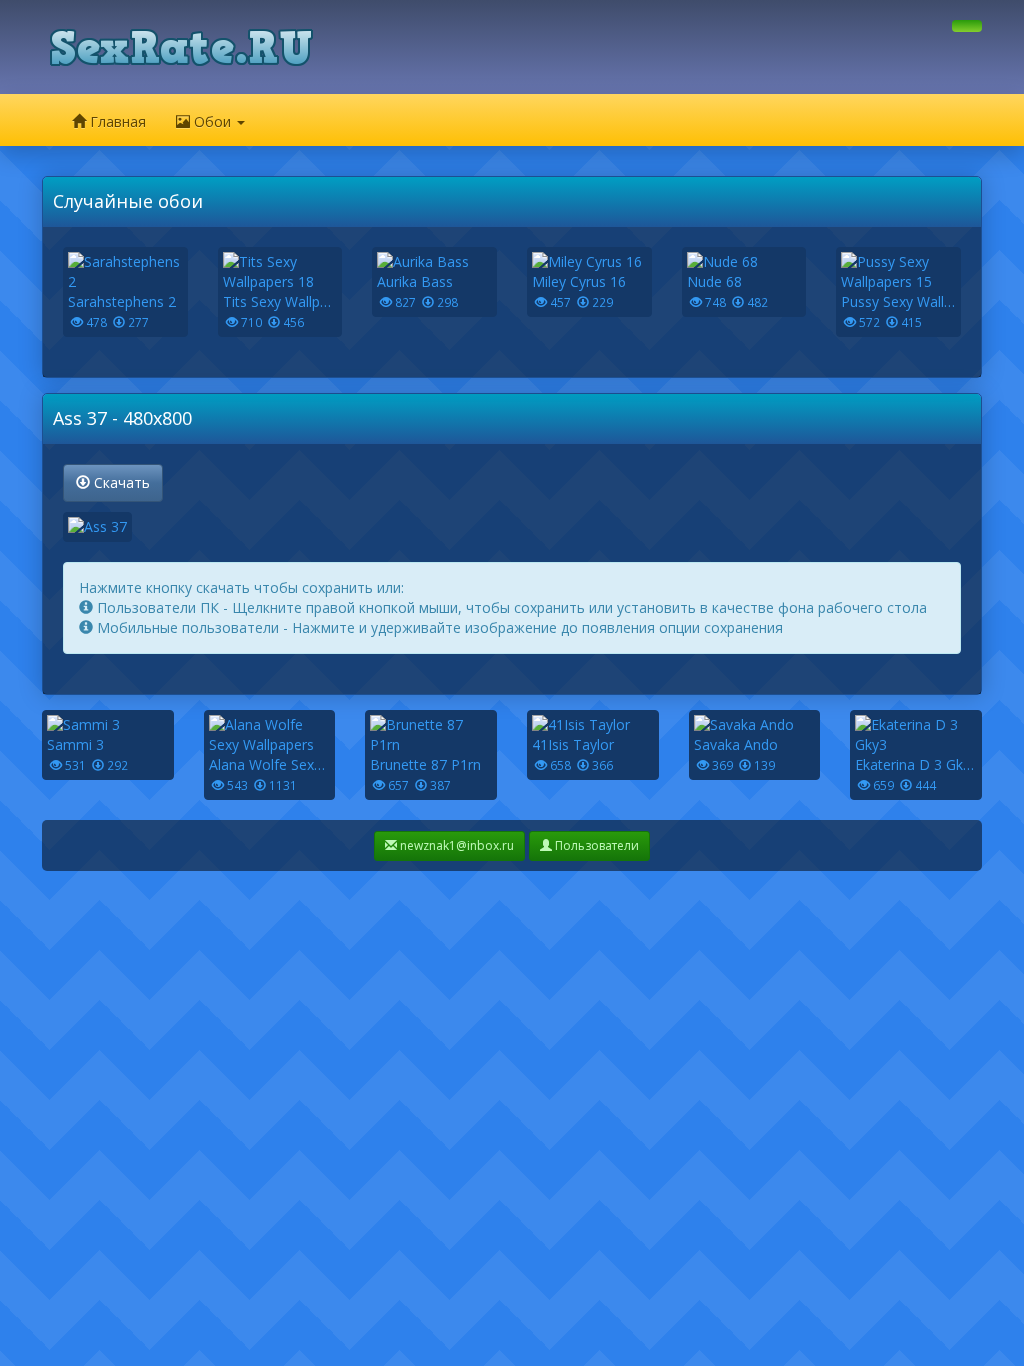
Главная (116, 121)
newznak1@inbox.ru (455, 845)
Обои (212, 121)
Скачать (120, 482)
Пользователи (595, 845)
